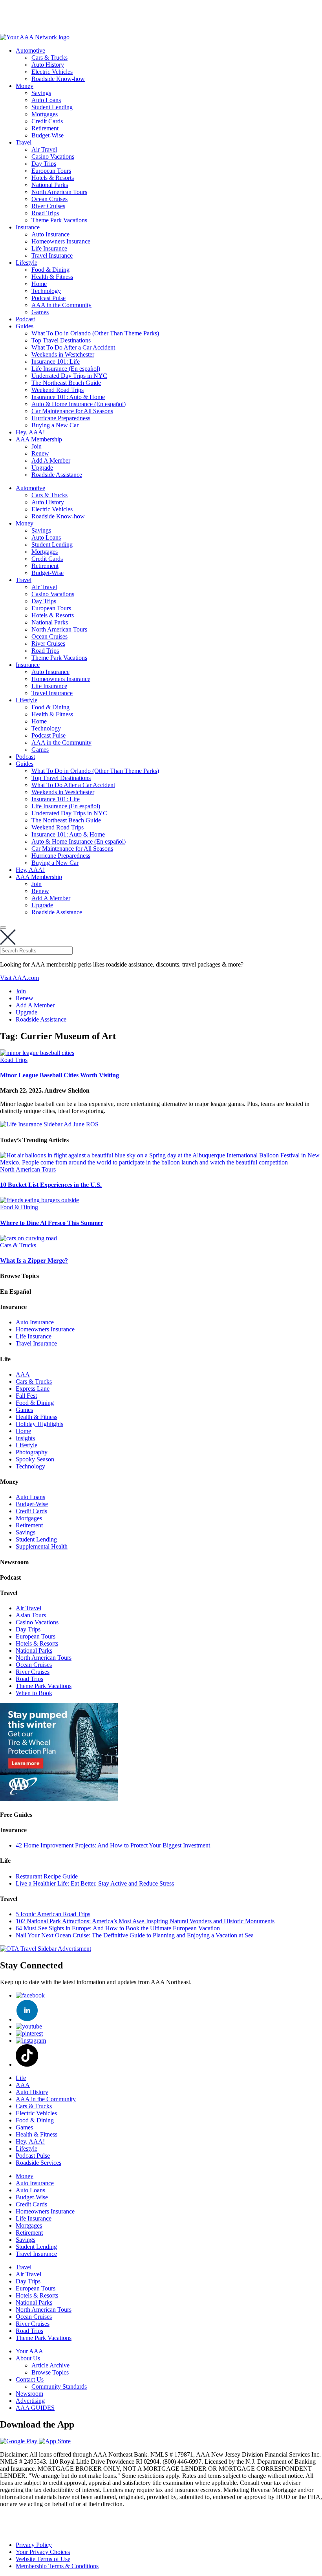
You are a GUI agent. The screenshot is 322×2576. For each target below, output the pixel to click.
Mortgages (45, 114)
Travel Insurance (52, 255)
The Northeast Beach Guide (66, 383)
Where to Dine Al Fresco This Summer (52, 1223)
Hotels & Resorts (53, 178)
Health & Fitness (52, 277)
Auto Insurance (50, 234)
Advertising (30, 2401)
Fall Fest (26, 1396)
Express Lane (33, 1389)
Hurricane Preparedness (61, 418)
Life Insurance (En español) (66, 369)
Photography (32, 1452)
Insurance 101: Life (56, 362)
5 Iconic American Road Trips (53, 1914)
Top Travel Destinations (61, 340)
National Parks (50, 185)
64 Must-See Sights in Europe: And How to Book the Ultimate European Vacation (118, 1928)
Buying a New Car (55, 425)
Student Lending (52, 107)
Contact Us (30, 2379)
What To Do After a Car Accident (73, 347)
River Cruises (48, 206)
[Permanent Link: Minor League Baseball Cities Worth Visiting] (37, 1053)
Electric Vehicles (52, 72)
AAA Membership (39, 439)
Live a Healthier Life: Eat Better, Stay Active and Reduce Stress (95, 1883)
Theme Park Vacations (59, 220)
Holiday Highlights (39, 1424)
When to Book (34, 1693)
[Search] (3, 928)
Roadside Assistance (57, 475)
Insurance (28, 227)
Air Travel (44, 149)
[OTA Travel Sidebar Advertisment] (46, 1949)
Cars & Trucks (49, 58)
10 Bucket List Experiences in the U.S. (51, 1185)
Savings (41, 93)
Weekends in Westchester (63, 354)
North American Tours (59, 192)
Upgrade (42, 468)
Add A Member (51, 460)
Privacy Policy (34, 2545)
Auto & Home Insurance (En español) (79, 404)
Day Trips (44, 164)
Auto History (48, 65)
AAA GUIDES (35, 2408)
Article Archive (50, 2365)
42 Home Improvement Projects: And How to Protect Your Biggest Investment (113, 1845)
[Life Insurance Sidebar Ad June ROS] (49, 1124)
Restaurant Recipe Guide (47, 1876)
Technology (46, 291)
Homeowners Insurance (61, 241)
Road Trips (45, 213)
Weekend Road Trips (58, 390)
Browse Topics (50, 2372)
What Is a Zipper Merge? (34, 1261)
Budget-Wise (48, 135)
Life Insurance (49, 248)
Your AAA (29, 2351)
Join (37, 446)
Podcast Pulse (48, 298)
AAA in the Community (61, 305)
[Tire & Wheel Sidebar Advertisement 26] (59, 1799)
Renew (40, 453)
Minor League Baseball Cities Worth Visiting (59, 1075)
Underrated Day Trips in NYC (69, 376)
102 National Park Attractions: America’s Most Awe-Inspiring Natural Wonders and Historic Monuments (145, 1921)
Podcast (25, 319)
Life (21, 2078)
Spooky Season (35, 1459)
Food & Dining (50, 270)
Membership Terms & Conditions (57, 2566)
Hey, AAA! (30, 432)
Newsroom (29, 2394)
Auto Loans (46, 100)
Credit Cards (47, 121)
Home (39, 284)
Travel (24, 142)
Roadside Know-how (58, 79)
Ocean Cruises (49, 199)
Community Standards (59, 2387)
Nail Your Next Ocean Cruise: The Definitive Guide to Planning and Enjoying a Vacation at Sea (135, 1935)
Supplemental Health (42, 1546)
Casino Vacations (53, 157)
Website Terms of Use (43, 2559)
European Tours (51, 171)
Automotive (30, 50)
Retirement (45, 128)
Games (40, 312)
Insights (25, 1438)
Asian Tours (31, 1615)
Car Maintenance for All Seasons (72, 411)
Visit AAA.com (19, 978)
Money (25, 86)
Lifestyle (27, 263)
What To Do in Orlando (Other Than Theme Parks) (95, 333)
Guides (25, 326)
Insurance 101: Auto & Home (68, 397)
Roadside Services (38, 2163)
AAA (23, 1374)
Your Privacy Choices (43, 2552)
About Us (28, 2358)
